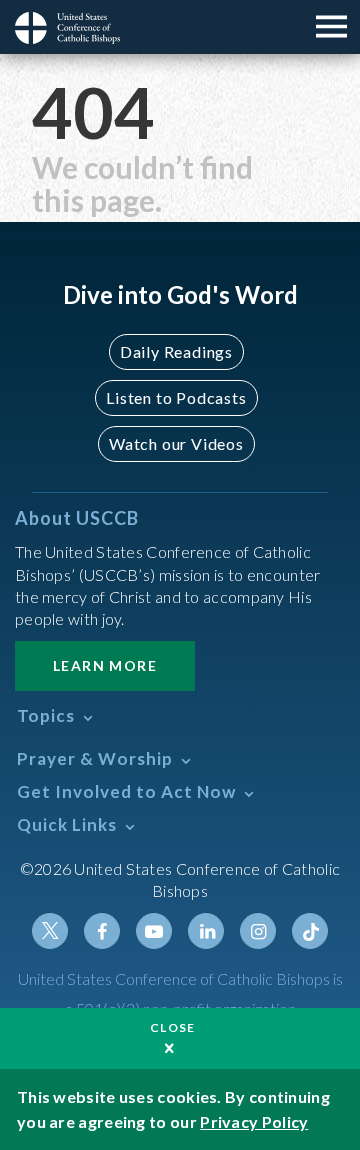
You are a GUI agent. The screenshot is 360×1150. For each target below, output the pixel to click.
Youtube (154, 931)
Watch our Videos (176, 443)
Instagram (258, 931)
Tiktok (310, 931)
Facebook (102, 931)
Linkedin (206, 931)
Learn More (105, 665)
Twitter (50, 931)
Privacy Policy (254, 1121)
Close (173, 1027)
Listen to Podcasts (176, 397)
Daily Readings (176, 351)
